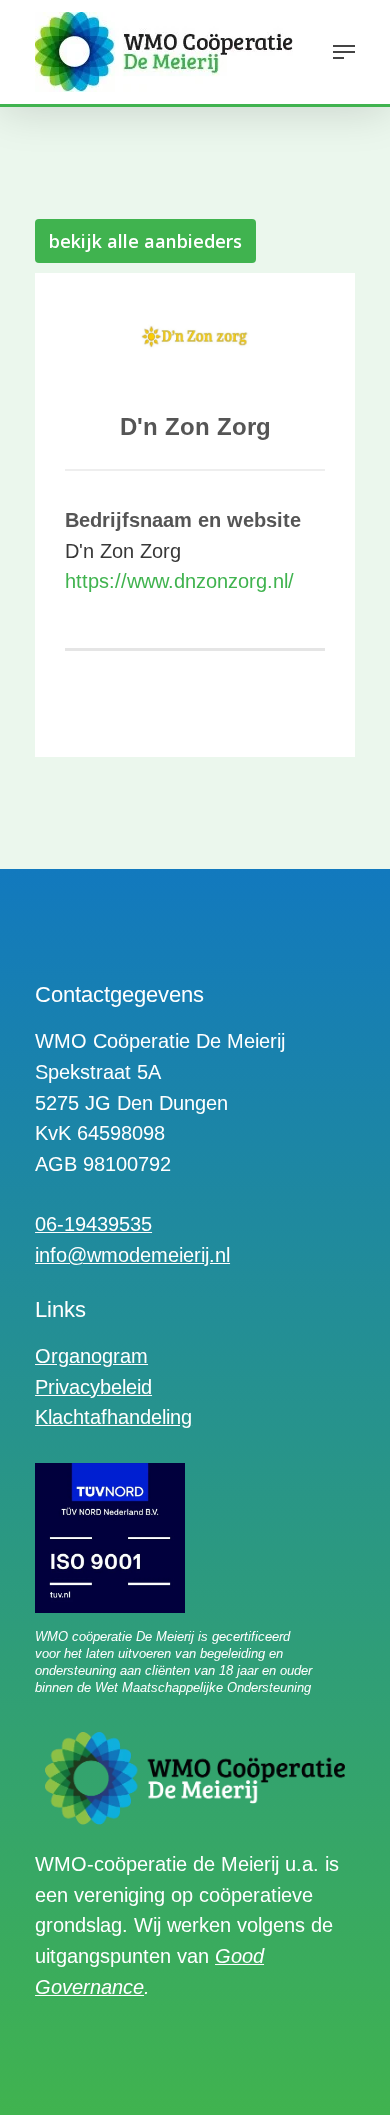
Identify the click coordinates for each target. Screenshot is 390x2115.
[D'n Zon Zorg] (195, 343)
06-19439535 (93, 1224)
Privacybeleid (93, 1387)
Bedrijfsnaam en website (183, 520)
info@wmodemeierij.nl (132, 1255)
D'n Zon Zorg (195, 426)
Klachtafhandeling (113, 1417)
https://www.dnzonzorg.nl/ (179, 581)
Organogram (91, 1356)
